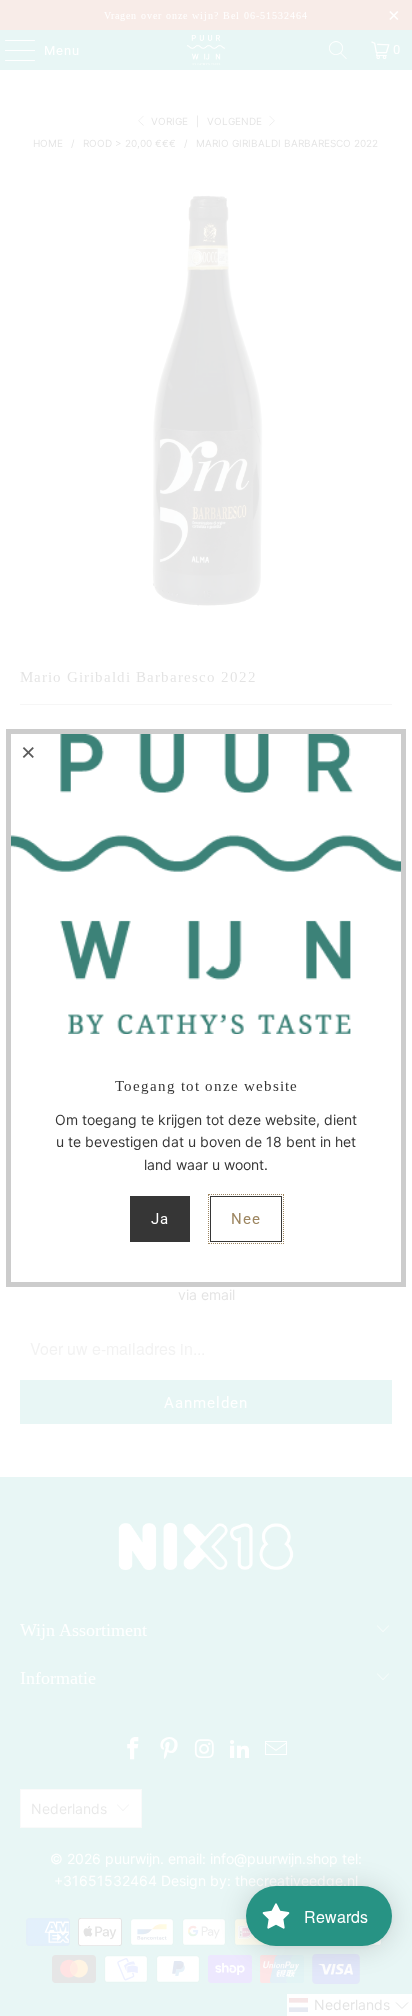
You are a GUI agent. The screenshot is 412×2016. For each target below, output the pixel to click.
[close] (29, 752)
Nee (246, 1219)
